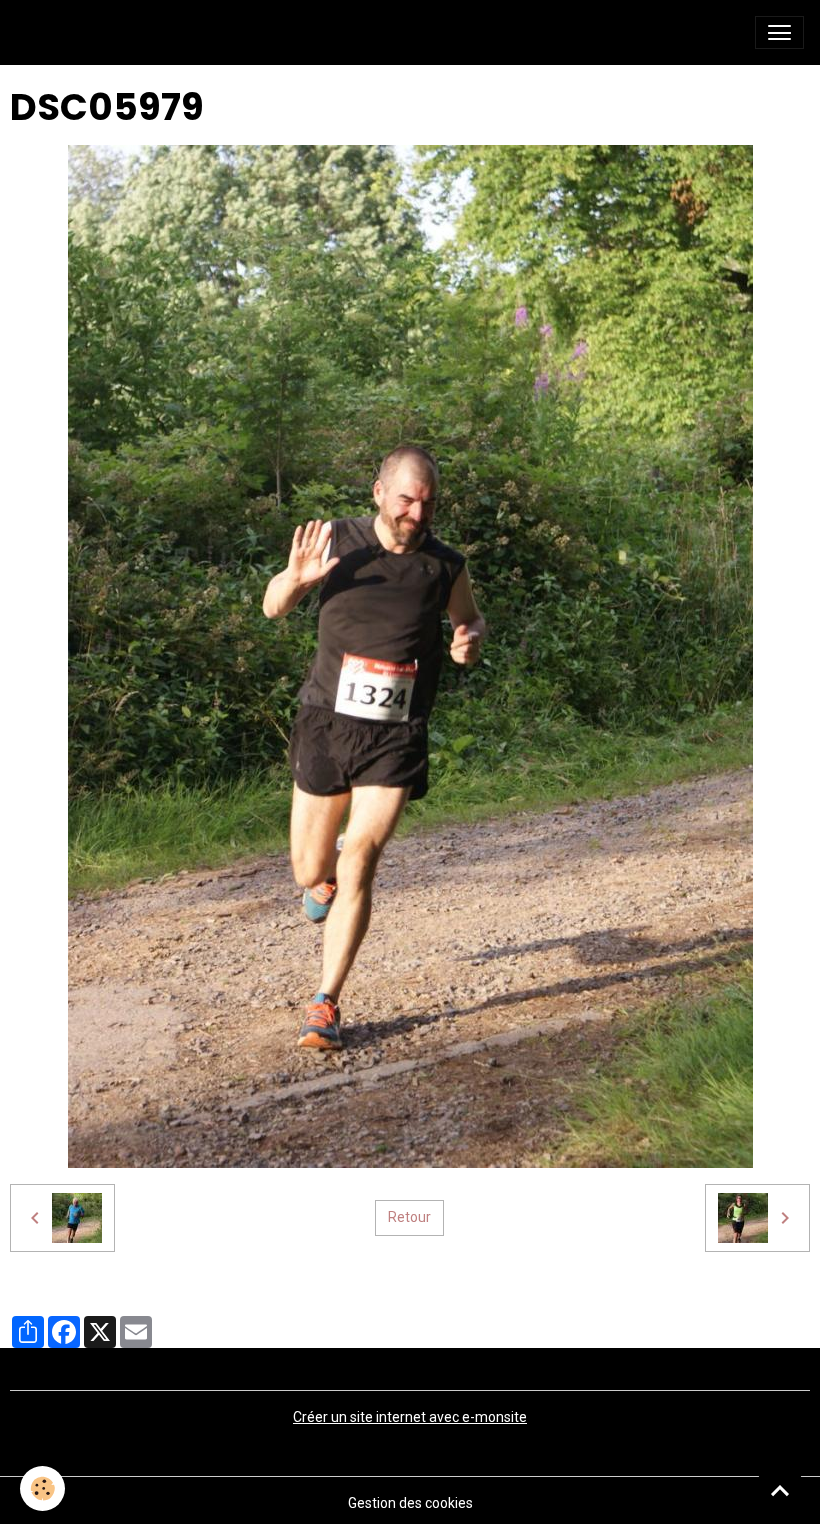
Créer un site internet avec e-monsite (410, 1417)
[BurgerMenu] (779, 32)
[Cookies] (42, 1488)
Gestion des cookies (410, 1503)
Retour (409, 1217)
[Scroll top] (780, 1490)
